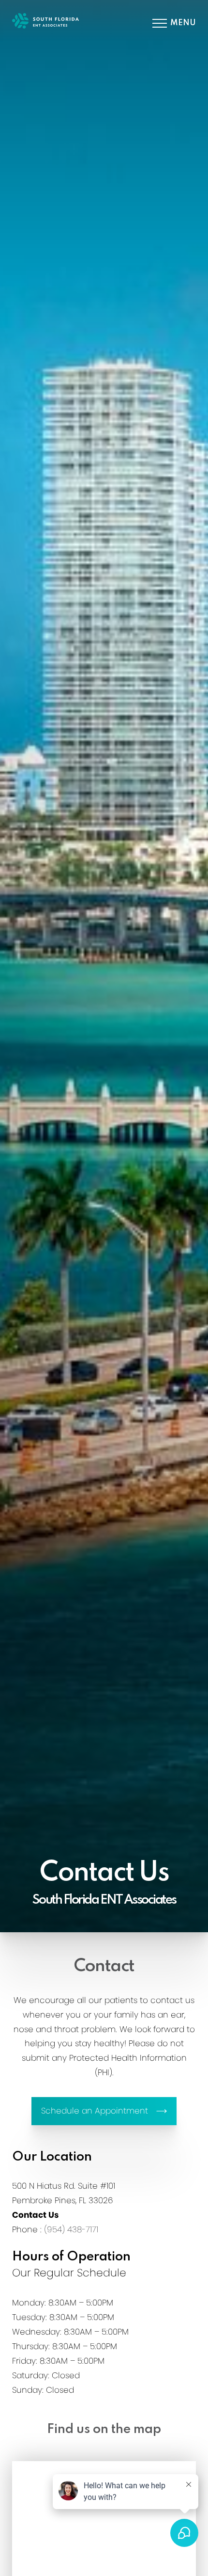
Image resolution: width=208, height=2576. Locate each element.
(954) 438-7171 (71, 2229)
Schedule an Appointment (95, 2111)
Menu (183, 23)
